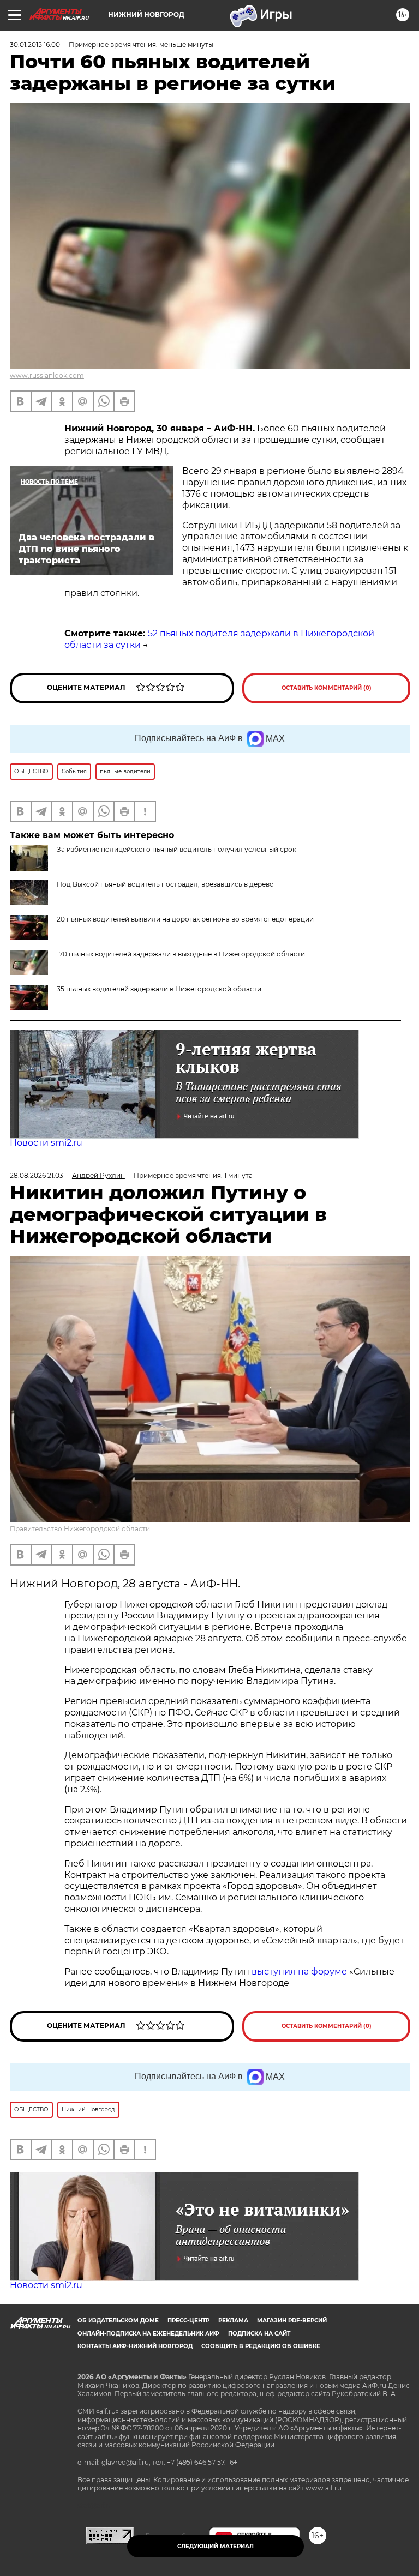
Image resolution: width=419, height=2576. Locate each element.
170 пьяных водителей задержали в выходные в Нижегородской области (181, 954)
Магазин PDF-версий (292, 2321)
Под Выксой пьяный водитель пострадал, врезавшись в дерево (165, 884)
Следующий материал (216, 2546)
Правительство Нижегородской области (80, 1529)
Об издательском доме (118, 2321)
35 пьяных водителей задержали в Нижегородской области (159, 989)
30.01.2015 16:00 (35, 44)
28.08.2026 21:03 (37, 1175)
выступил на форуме (299, 1972)
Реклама (233, 2321)
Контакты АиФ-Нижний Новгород (135, 2346)
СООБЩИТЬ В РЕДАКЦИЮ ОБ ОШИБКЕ (261, 2346)
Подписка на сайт (259, 2334)
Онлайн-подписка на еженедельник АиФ (148, 2334)
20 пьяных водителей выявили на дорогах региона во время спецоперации (185, 919)
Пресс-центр (188, 2321)
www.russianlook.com (47, 375)
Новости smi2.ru (46, 1143)
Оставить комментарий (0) (327, 688)
